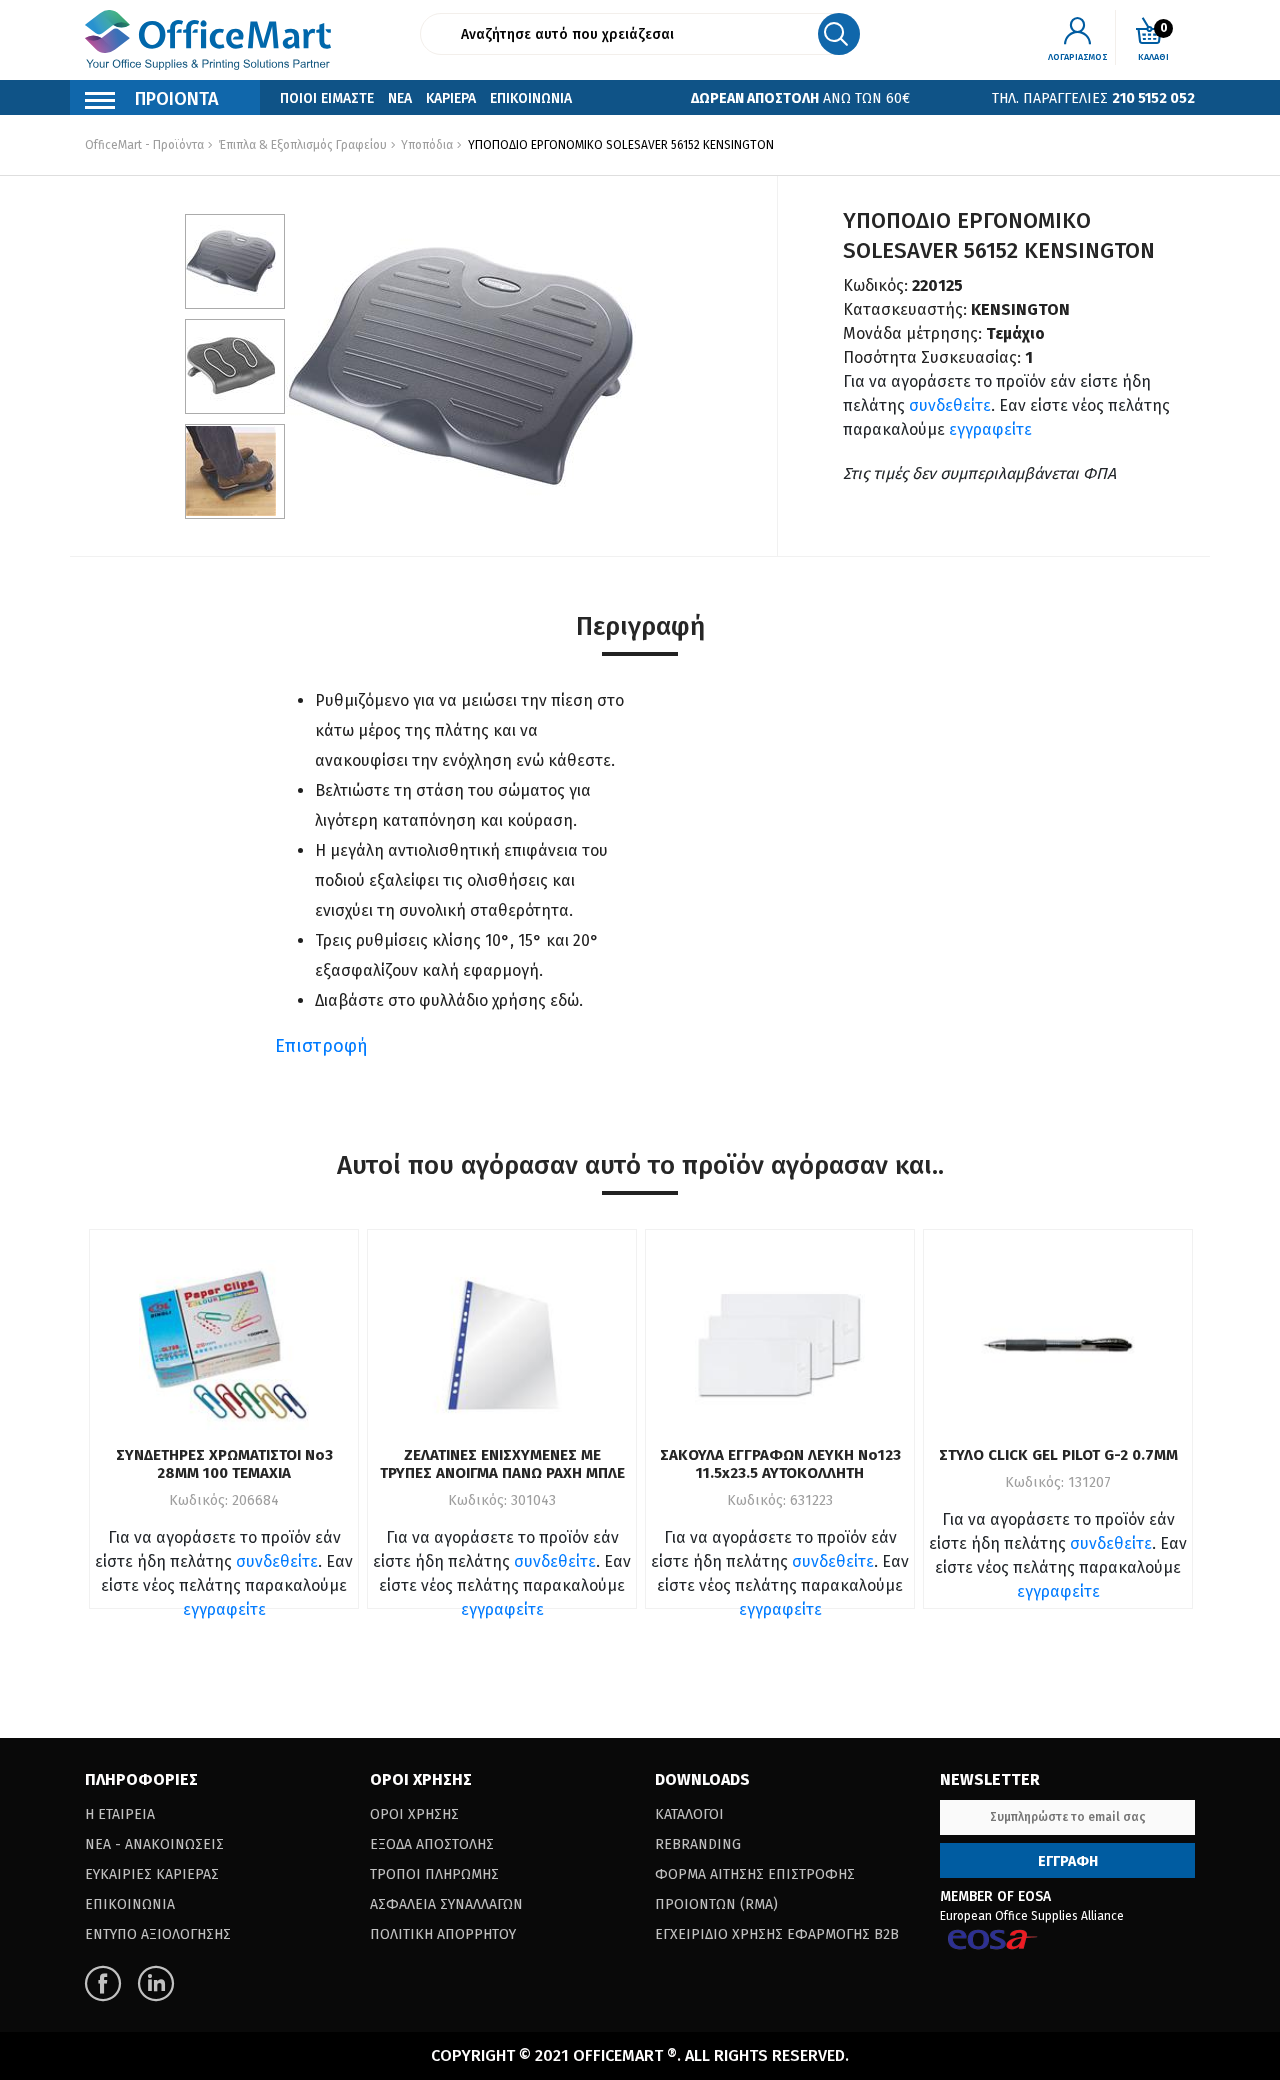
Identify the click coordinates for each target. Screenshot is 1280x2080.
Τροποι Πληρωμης (434, 1874)
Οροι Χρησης (414, 1814)
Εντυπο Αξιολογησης (158, 1934)
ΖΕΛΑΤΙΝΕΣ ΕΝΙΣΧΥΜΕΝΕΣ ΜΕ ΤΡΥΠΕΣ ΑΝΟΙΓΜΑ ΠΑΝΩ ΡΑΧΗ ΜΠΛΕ (502, 1464)
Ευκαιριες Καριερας (152, 1874)
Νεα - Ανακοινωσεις (154, 1844)
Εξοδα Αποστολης (432, 1844)
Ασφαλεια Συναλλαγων (446, 1904)
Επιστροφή (321, 1046)
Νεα (400, 98)
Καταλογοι (689, 1814)
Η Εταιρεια (120, 1814)
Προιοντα (177, 99)
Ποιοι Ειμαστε (327, 98)
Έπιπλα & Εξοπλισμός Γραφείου (303, 145)
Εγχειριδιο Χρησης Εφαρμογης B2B (777, 1934)
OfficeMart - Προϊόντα (144, 145)
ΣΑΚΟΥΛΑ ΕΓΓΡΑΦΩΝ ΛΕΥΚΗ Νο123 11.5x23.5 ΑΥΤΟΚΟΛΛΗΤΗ (780, 1464)
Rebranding (698, 1844)
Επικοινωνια (531, 98)
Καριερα (451, 98)
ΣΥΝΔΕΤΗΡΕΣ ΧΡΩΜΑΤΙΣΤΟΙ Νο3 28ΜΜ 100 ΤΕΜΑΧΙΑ (224, 1464)
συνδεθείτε (950, 405)
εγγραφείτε (990, 429)
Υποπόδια (425, 145)
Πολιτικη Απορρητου (443, 1934)
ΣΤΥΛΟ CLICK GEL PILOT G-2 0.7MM (1058, 1455)
